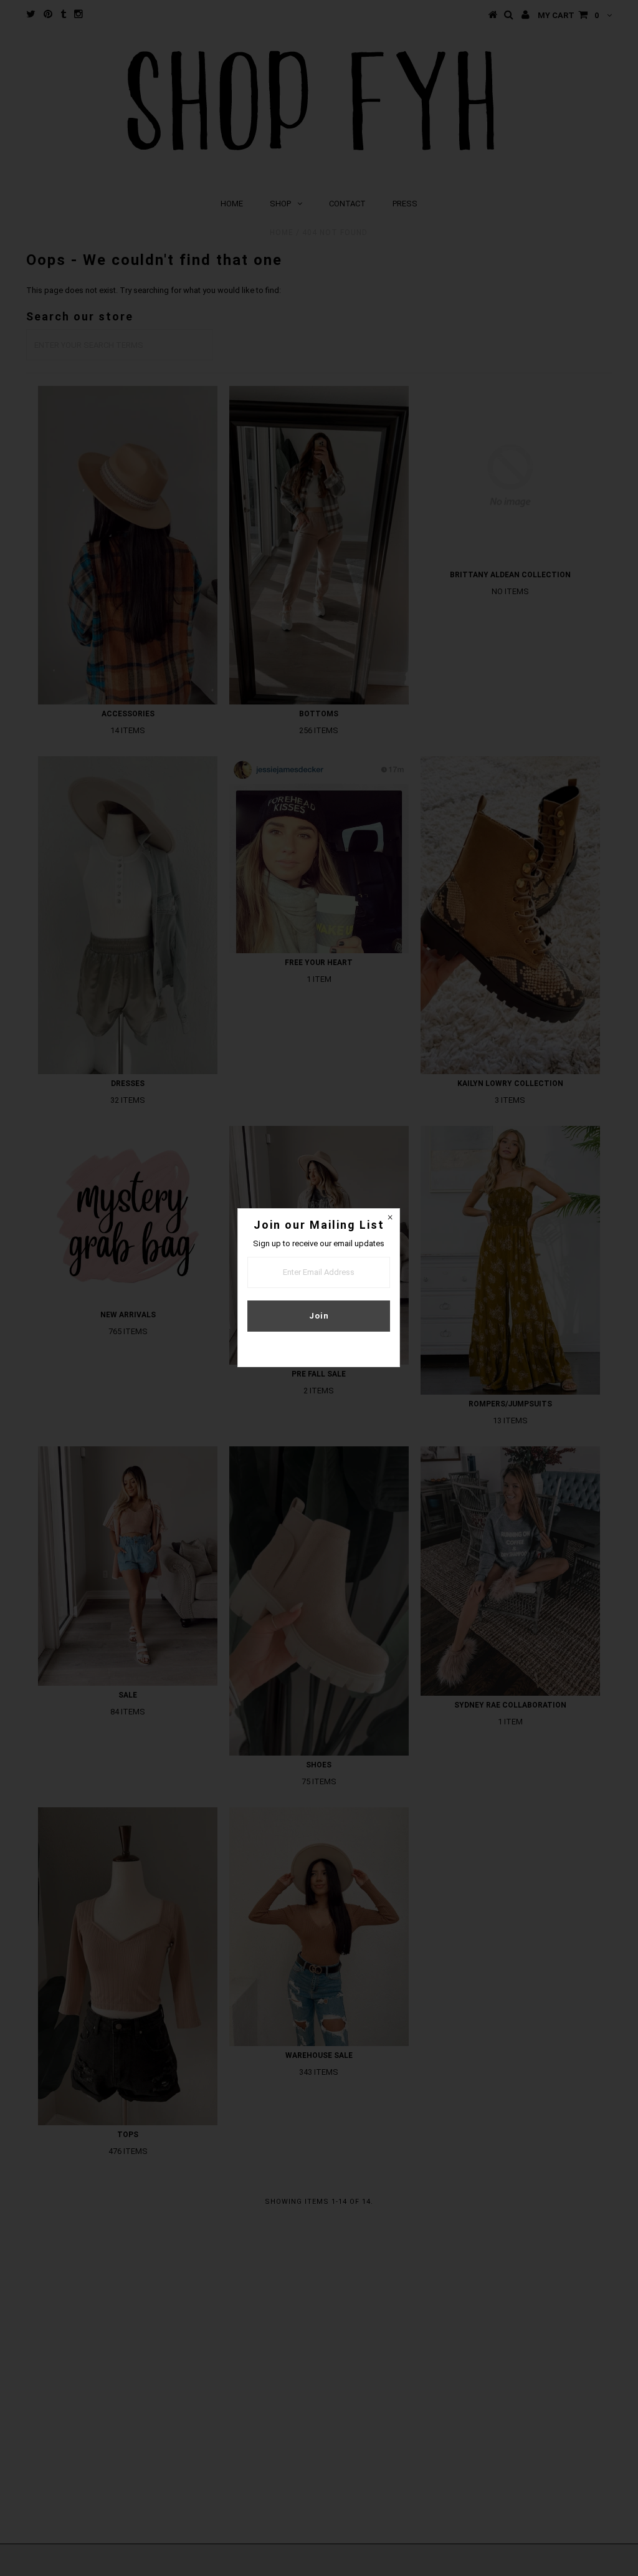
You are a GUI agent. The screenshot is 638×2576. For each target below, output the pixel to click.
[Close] (390, 1218)
